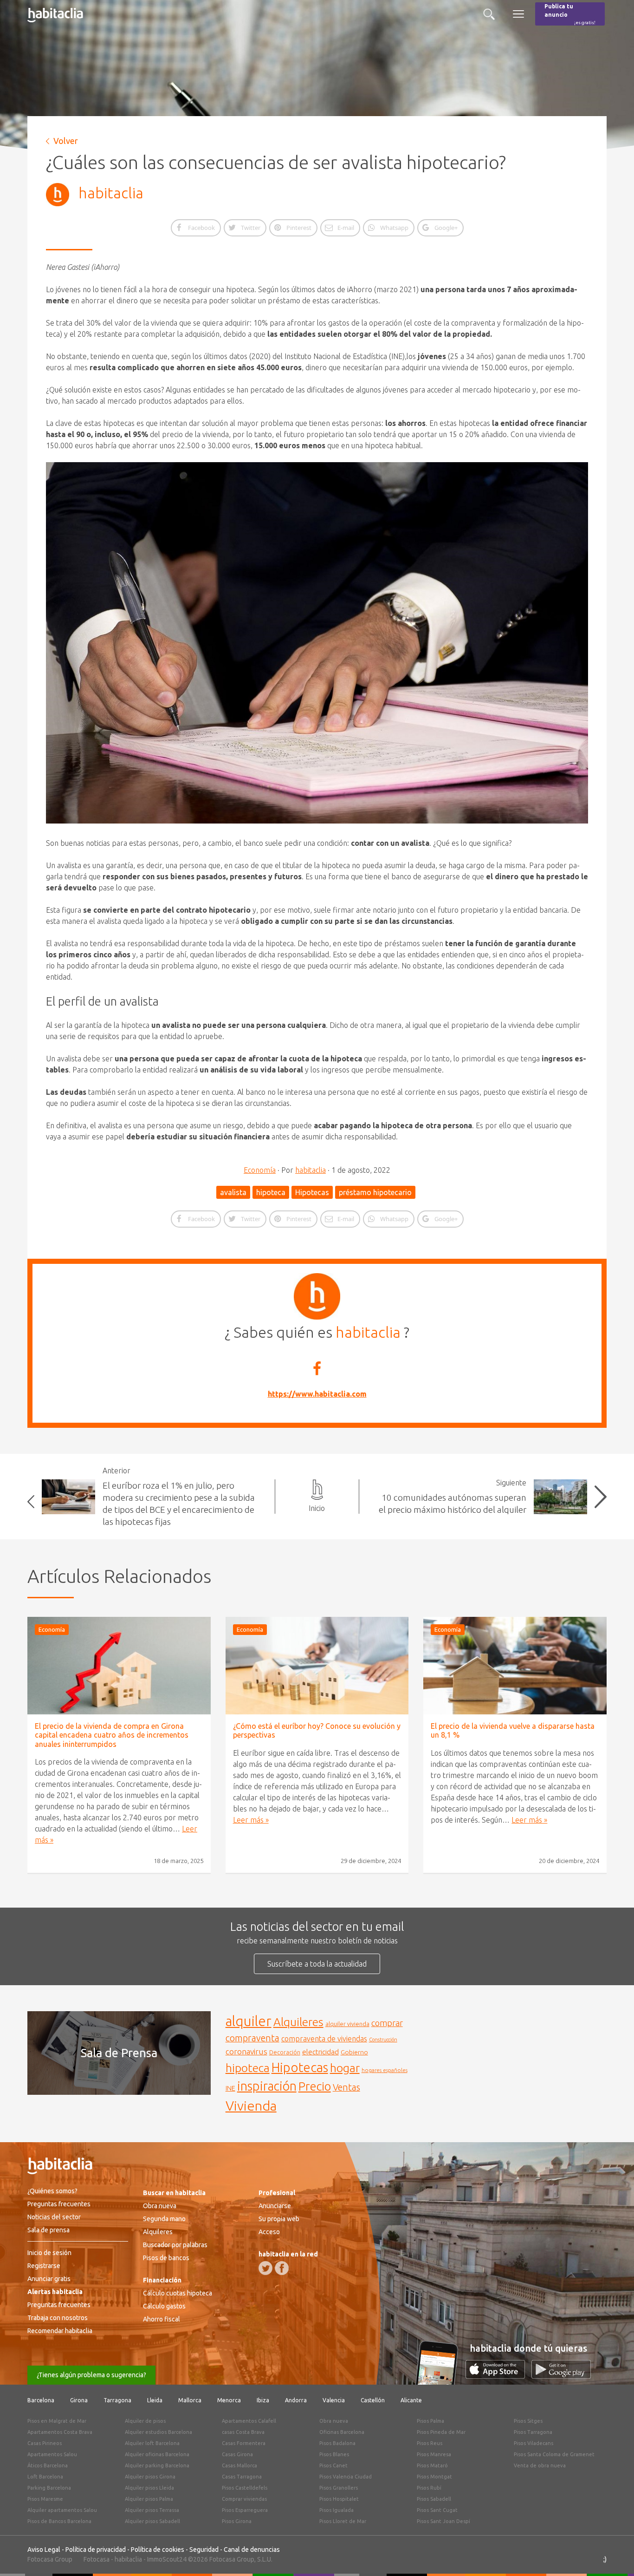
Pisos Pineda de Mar (441, 2432)
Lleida (155, 2400)
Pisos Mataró (432, 2465)
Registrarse (44, 2266)
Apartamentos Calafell (249, 2421)
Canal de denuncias (252, 2550)
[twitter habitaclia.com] (265, 2268)
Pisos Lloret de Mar (343, 2521)
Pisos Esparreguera (245, 2510)
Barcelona (41, 2400)
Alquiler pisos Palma (149, 2499)
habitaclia (111, 193)
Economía (260, 1170)
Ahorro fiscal (162, 2319)
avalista (233, 1192)
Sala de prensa (49, 2230)
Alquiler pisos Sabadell (152, 2521)
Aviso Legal (44, 2550)
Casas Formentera (244, 2443)
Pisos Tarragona (533, 2432)
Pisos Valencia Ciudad (346, 2477)
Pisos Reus (430, 2443)
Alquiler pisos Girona (150, 2477)
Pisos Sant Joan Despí (443, 2521)
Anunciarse (275, 2206)
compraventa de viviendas (324, 2039)
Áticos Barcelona (48, 2465)
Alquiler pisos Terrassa (152, 2510)
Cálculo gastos (164, 2306)
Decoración (285, 2052)
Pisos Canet (333, 2465)
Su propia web (279, 2219)
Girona (79, 2400)
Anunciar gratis (49, 2279)
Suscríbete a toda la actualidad (317, 1964)
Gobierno (354, 2052)
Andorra (296, 2400)
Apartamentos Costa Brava (60, 2432)
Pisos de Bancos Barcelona (59, 2521)
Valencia (334, 2400)
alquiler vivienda (347, 2024)
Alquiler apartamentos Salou (62, 2510)
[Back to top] (613, 2555)
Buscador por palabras (175, 2245)
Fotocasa (97, 2559)
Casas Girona (237, 2454)
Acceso (269, 2232)
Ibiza (263, 2400)
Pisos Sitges (528, 2421)
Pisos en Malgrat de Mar (57, 2421)
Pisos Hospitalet (339, 2499)
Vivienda (251, 2105)
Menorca (229, 2400)
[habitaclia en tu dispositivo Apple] (498, 2376)
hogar (345, 2068)
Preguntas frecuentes (59, 2204)
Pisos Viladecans (534, 2443)
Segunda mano (164, 2219)
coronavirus (246, 2051)
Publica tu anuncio (570, 14)
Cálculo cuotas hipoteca (178, 2293)
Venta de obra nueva (540, 2465)
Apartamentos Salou (52, 2454)
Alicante (411, 2400)
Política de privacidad (96, 2550)
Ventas (346, 2087)
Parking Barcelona (49, 2488)
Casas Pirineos (45, 2443)
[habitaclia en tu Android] (561, 2376)
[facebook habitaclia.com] (282, 2268)
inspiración (267, 2086)
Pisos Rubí (429, 2488)
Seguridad (204, 2550)
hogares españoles (385, 2070)
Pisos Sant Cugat (437, 2510)
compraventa (252, 2038)
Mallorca (190, 2400)
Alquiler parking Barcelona (157, 2465)
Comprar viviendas (244, 2499)
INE (230, 2088)
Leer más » (251, 1820)
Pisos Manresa (434, 2454)
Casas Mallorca (239, 2465)
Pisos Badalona (337, 2443)
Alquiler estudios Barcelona (158, 2432)
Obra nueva (160, 2206)
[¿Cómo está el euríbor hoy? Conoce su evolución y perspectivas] (317, 1666)
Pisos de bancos (166, 2258)
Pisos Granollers (339, 2488)
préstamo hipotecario (375, 1192)
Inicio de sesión (49, 2253)
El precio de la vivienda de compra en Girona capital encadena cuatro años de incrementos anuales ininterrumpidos (112, 1735)
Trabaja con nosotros (58, 2318)
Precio (315, 2086)
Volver (66, 141)
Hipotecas (312, 1192)
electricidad (320, 2052)
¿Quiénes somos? (52, 2191)
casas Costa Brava (243, 2432)
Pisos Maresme (45, 2499)
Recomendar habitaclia (60, 2331)
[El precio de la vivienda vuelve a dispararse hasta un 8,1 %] (515, 1666)
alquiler (249, 2021)
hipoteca (271, 1192)
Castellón (373, 2400)
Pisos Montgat (434, 2477)
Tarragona (117, 2400)
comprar (387, 2023)
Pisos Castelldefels (245, 2488)
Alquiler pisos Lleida (149, 2488)
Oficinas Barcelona (342, 2432)
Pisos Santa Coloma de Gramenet (554, 2454)
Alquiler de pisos (145, 2421)
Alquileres (298, 2022)
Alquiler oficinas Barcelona (157, 2454)
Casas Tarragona (242, 2477)
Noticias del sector (54, 2217)
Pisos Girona (237, 2521)
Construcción (383, 2040)
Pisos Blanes (334, 2454)
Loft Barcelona (45, 2477)
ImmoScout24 (167, 2559)
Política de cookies (158, 2550)
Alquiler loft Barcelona (152, 2443)
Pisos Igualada (336, 2510)
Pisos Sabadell (434, 2499)
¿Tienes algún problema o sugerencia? (91, 2375)
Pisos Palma (430, 2421)
